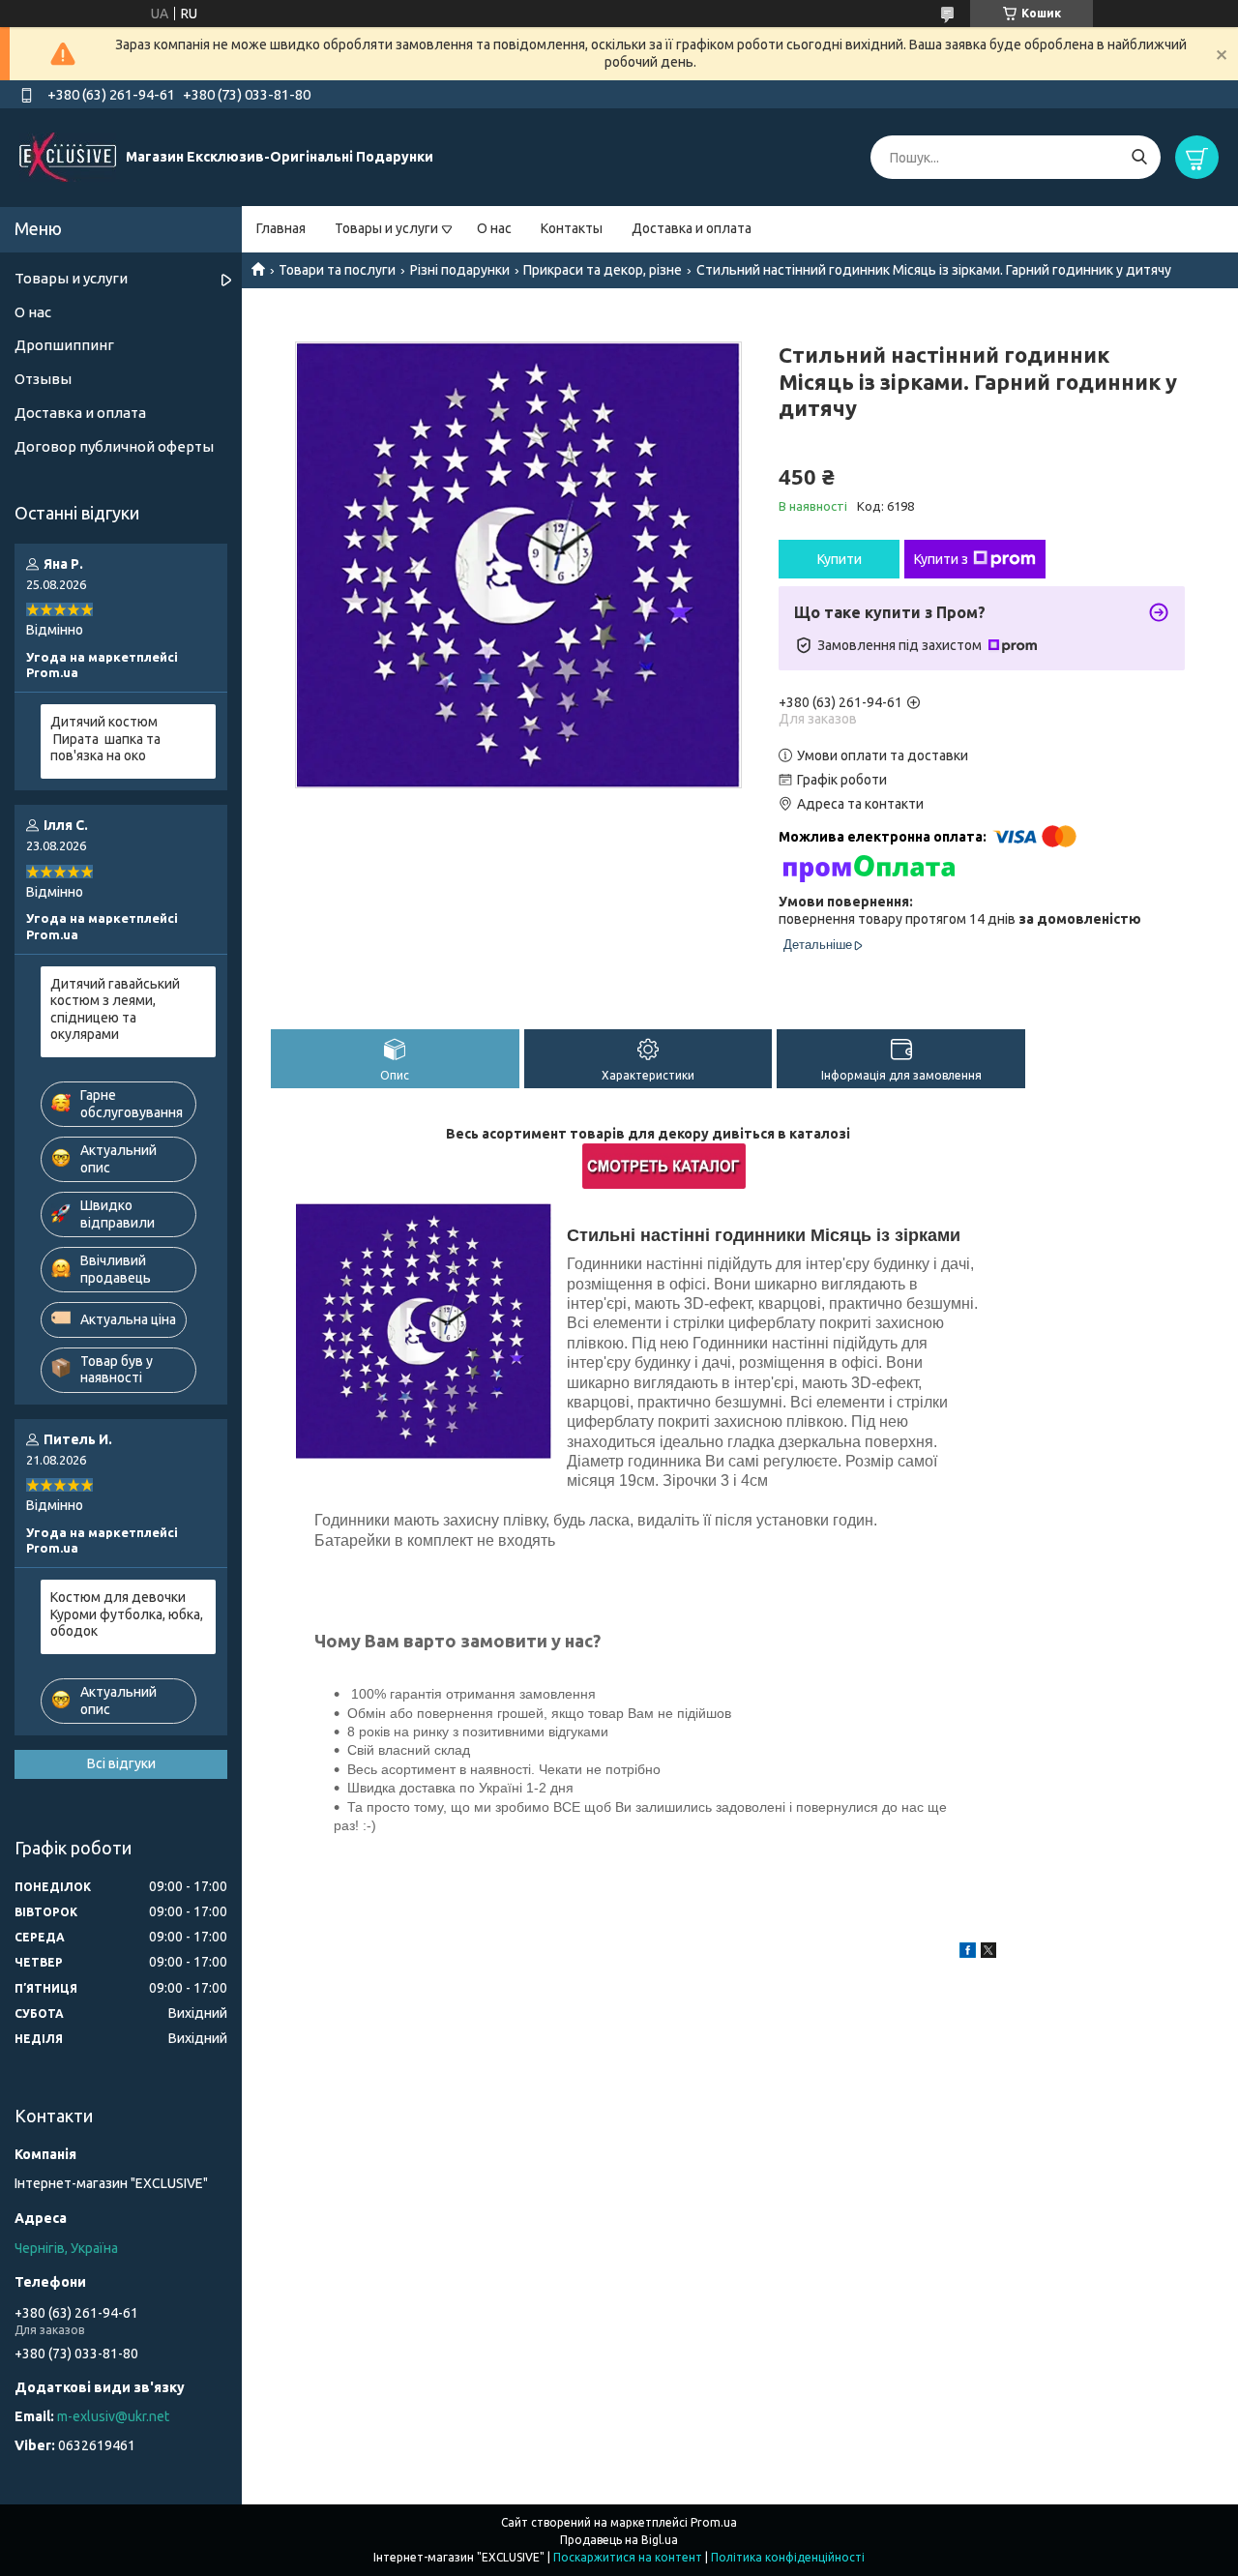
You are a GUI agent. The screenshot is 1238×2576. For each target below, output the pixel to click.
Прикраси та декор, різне (603, 270)
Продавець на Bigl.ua (619, 2540)
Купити (840, 559)
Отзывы (43, 379)
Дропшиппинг (64, 345)
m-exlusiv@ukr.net (113, 2416)
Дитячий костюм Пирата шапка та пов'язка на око (105, 739)
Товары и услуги (386, 228)
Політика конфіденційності (788, 2557)
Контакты (572, 228)
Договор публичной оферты (114, 446)
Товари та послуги (337, 270)
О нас (494, 228)
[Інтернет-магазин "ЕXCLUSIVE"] (68, 157)
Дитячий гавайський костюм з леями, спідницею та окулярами (115, 1009)
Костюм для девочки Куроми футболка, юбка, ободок (127, 1614)
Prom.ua (714, 2522)
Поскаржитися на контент (628, 2557)
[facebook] (968, 1953)
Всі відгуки (121, 1763)
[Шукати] (1139, 157)
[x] (988, 1953)
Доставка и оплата (692, 228)
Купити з (941, 559)
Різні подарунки (460, 270)
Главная (281, 228)
